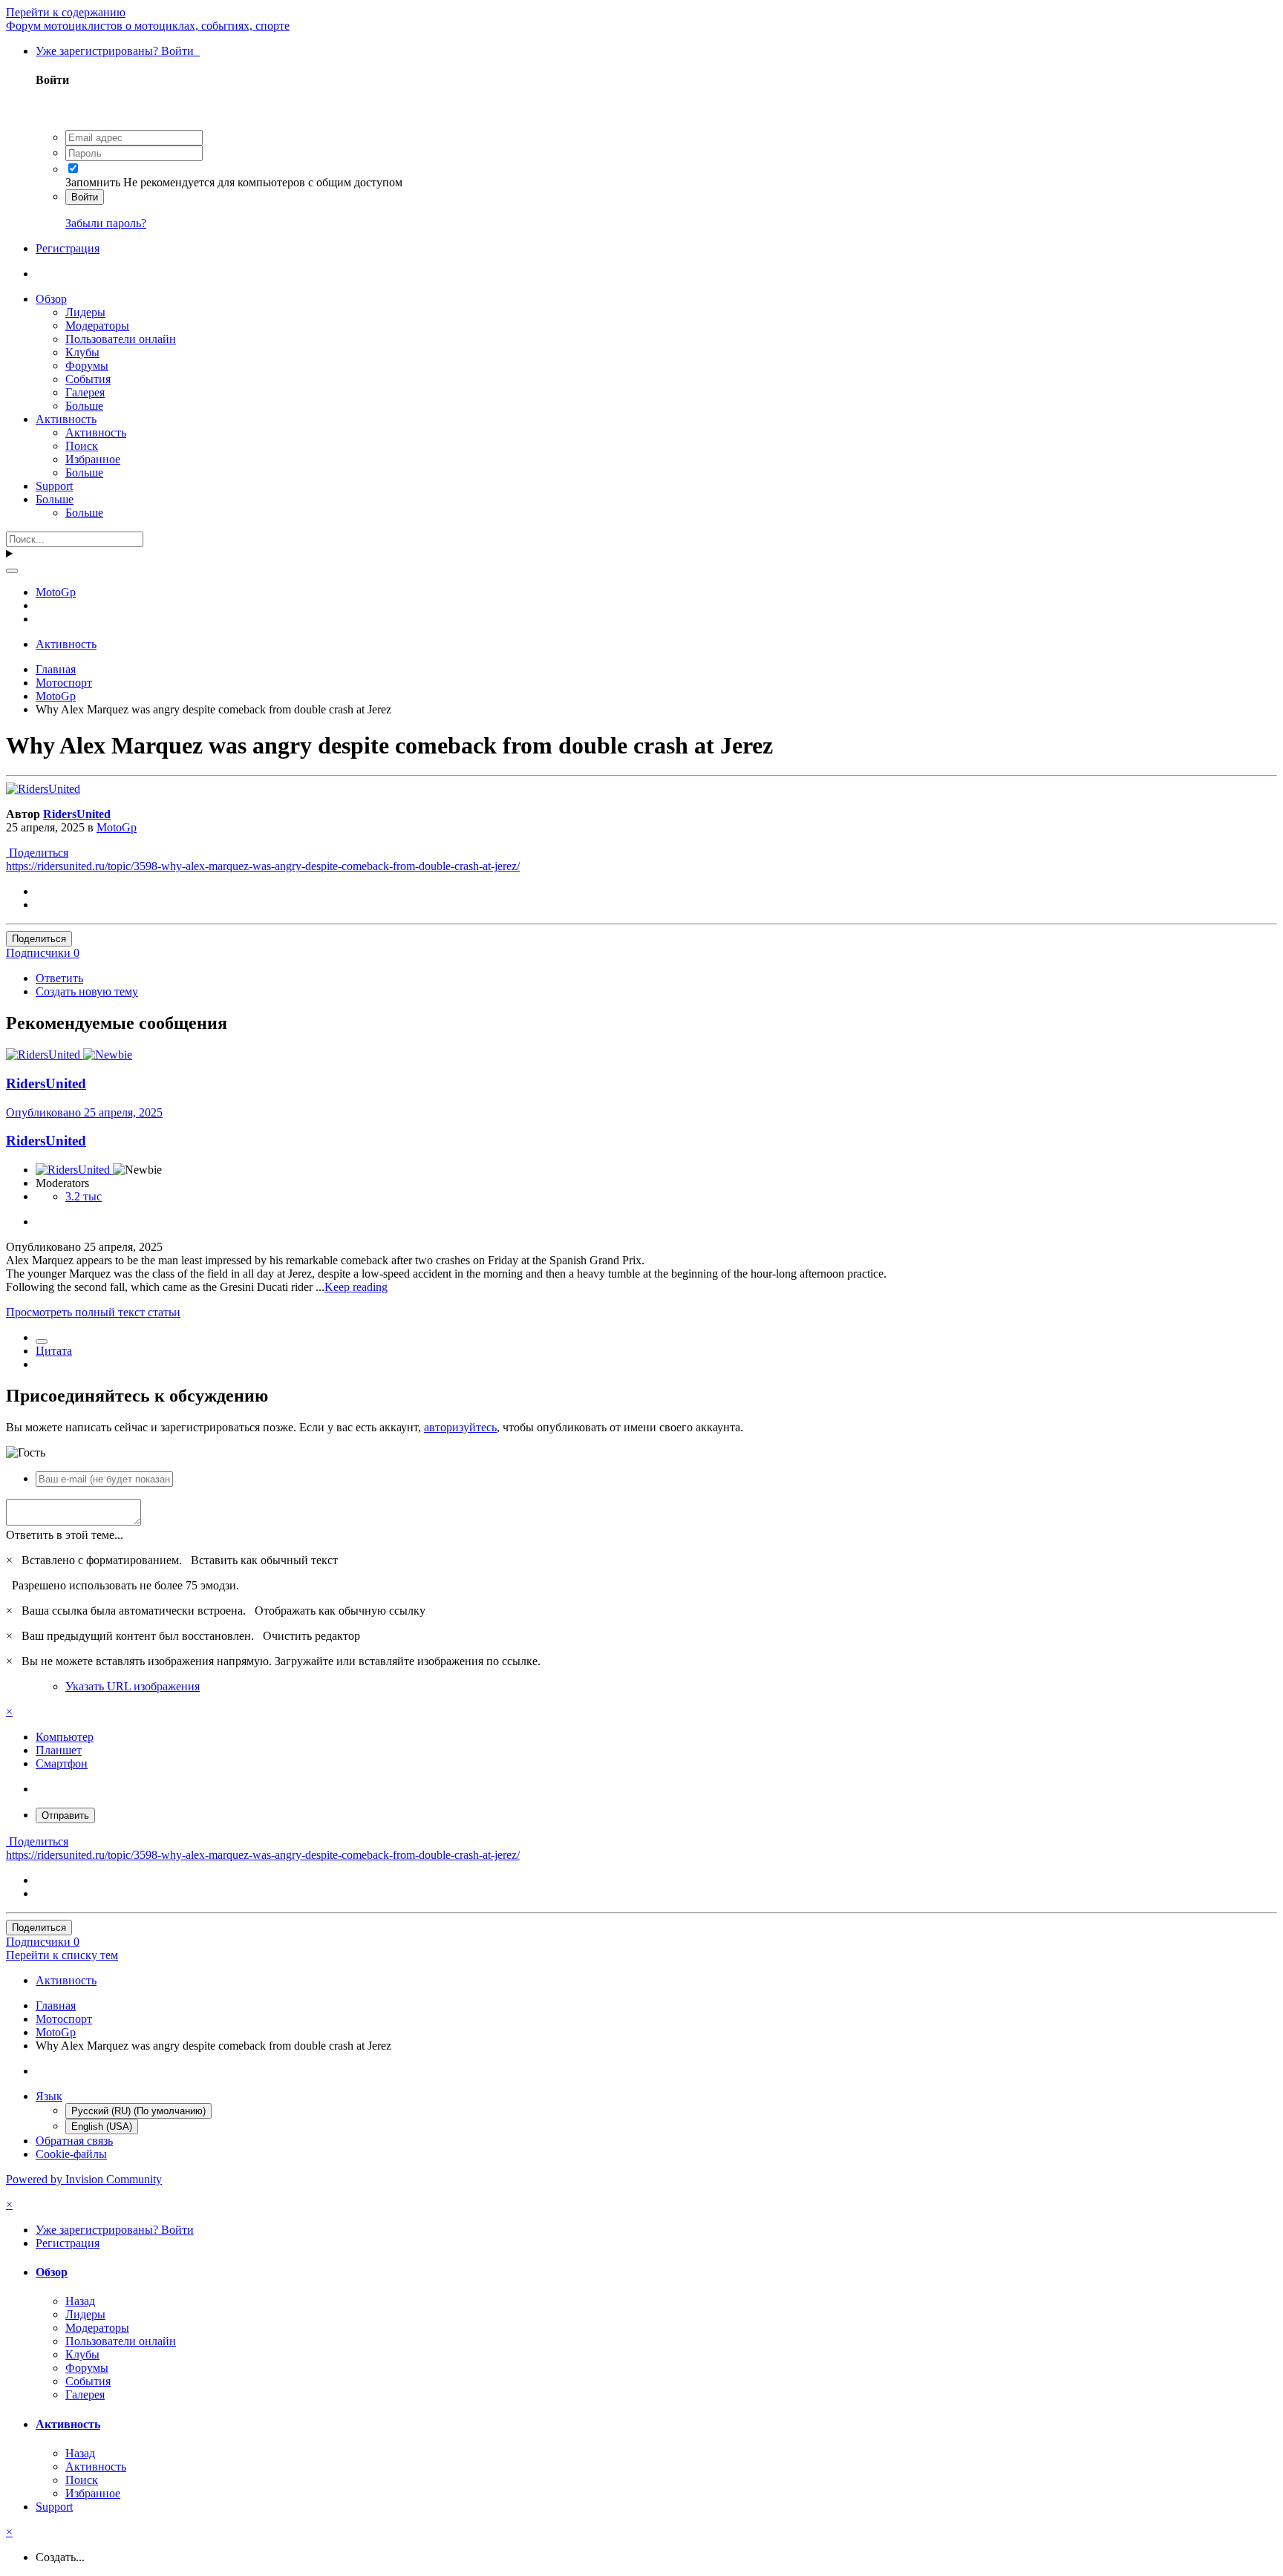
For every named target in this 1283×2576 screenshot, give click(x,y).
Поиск (82, 446)
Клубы (82, 352)
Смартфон (62, 1763)
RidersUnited (77, 814)
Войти (85, 197)
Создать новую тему (87, 991)
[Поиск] (12, 571)
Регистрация (68, 248)
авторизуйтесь (460, 1427)
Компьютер (65, 1737)
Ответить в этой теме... (65, 1535)
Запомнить (93, 182)
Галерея (85, 392)
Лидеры (85, 312)
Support (54, 486)
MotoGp (117, 827)
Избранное (93, 459)
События (88, 379)
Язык (49, 2096)
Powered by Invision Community (84, 2179)
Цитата (54, 1351)
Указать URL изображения (133, 1686)
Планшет (59, 1750)
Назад (80, 2301)
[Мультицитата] (42, 1341)
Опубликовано (84, 1112)
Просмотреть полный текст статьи (93, 1312)
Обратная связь (74, 2141)
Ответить (59, 978)
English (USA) (102, 2126)
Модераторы (97, 326)
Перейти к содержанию (66, 12)
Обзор (51, 299)
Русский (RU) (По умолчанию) (138, 2111)
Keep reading (356, 1287)
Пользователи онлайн (121, 339)
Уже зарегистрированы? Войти (118, 51)
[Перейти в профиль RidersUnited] (43, 789)
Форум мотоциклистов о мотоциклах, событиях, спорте (148, 26)
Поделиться (37, 853)
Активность (66, 419)
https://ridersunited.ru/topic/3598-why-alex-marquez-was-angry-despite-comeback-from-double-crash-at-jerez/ (263, 866)
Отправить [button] (65, 1815)
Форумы (87, 366)
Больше (84, 406)
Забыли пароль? (106, 223)
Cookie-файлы (71, 2154)
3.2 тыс (84, 1196)
